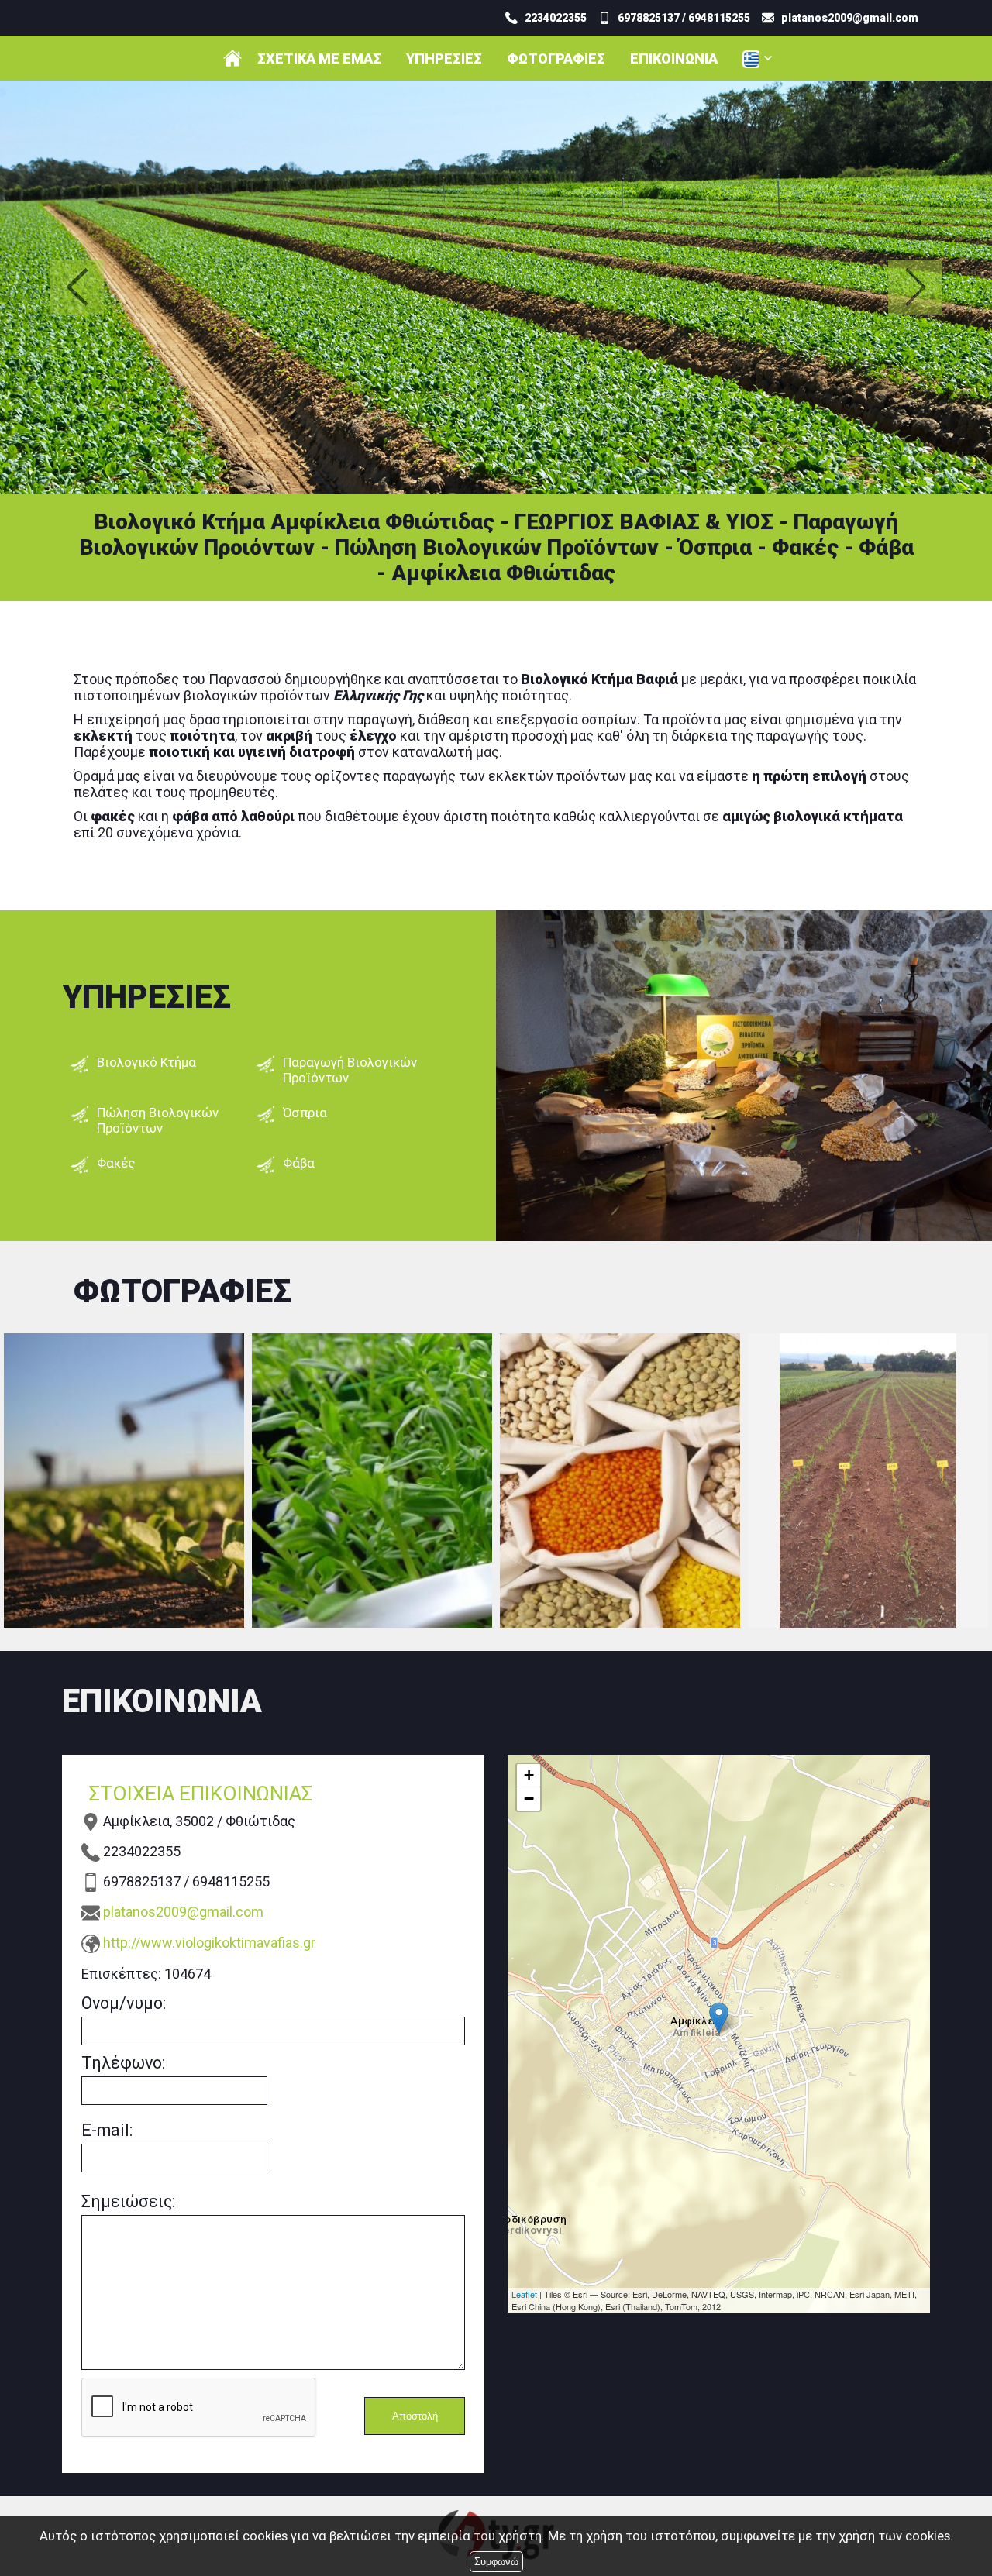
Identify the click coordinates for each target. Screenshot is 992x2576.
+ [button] (529, 1775)
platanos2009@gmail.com (183, 1912)
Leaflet (524, 2294)
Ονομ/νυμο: (124, 2003)
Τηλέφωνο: (123, 2063)
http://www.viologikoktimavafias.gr (209, 1943)
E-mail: (107, 2130)
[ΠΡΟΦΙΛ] (232, 58)
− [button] (529, 1799)
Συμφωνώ (496, 2562)
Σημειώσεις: (128, 2201)
